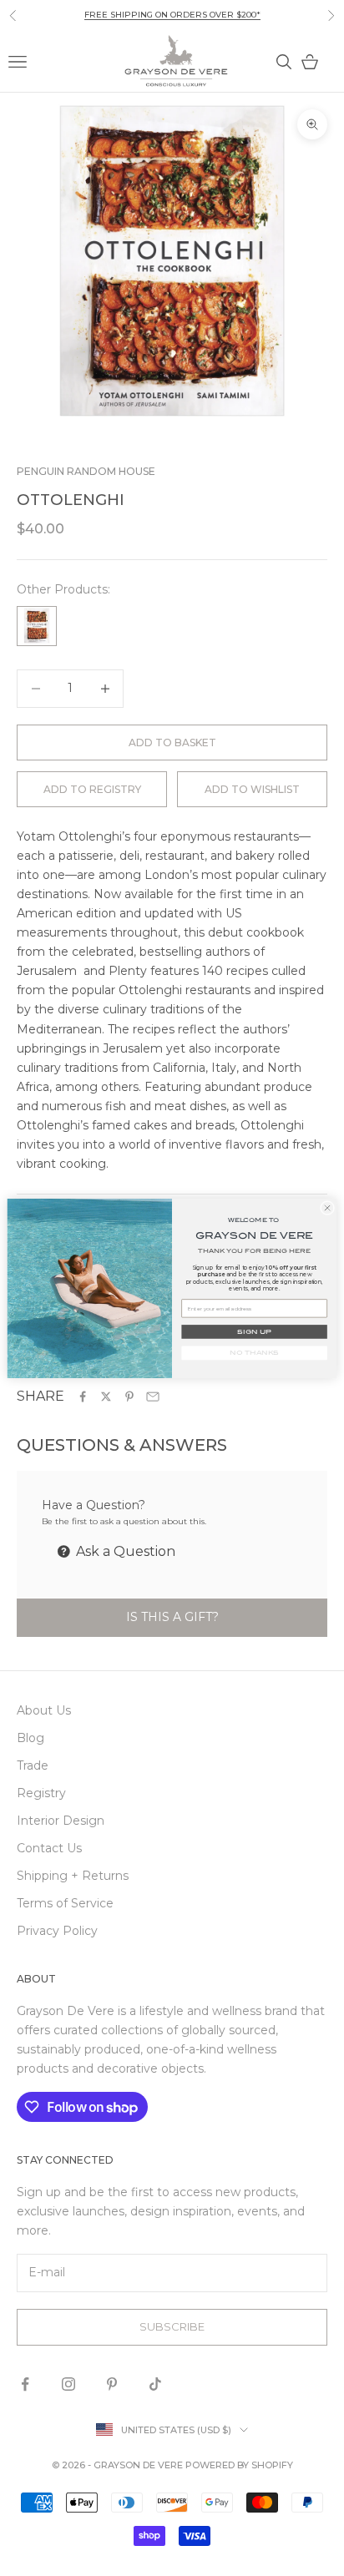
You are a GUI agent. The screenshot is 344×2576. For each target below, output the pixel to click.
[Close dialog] (327, 1207)
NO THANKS (254, 1353)
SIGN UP (254, 1332)
